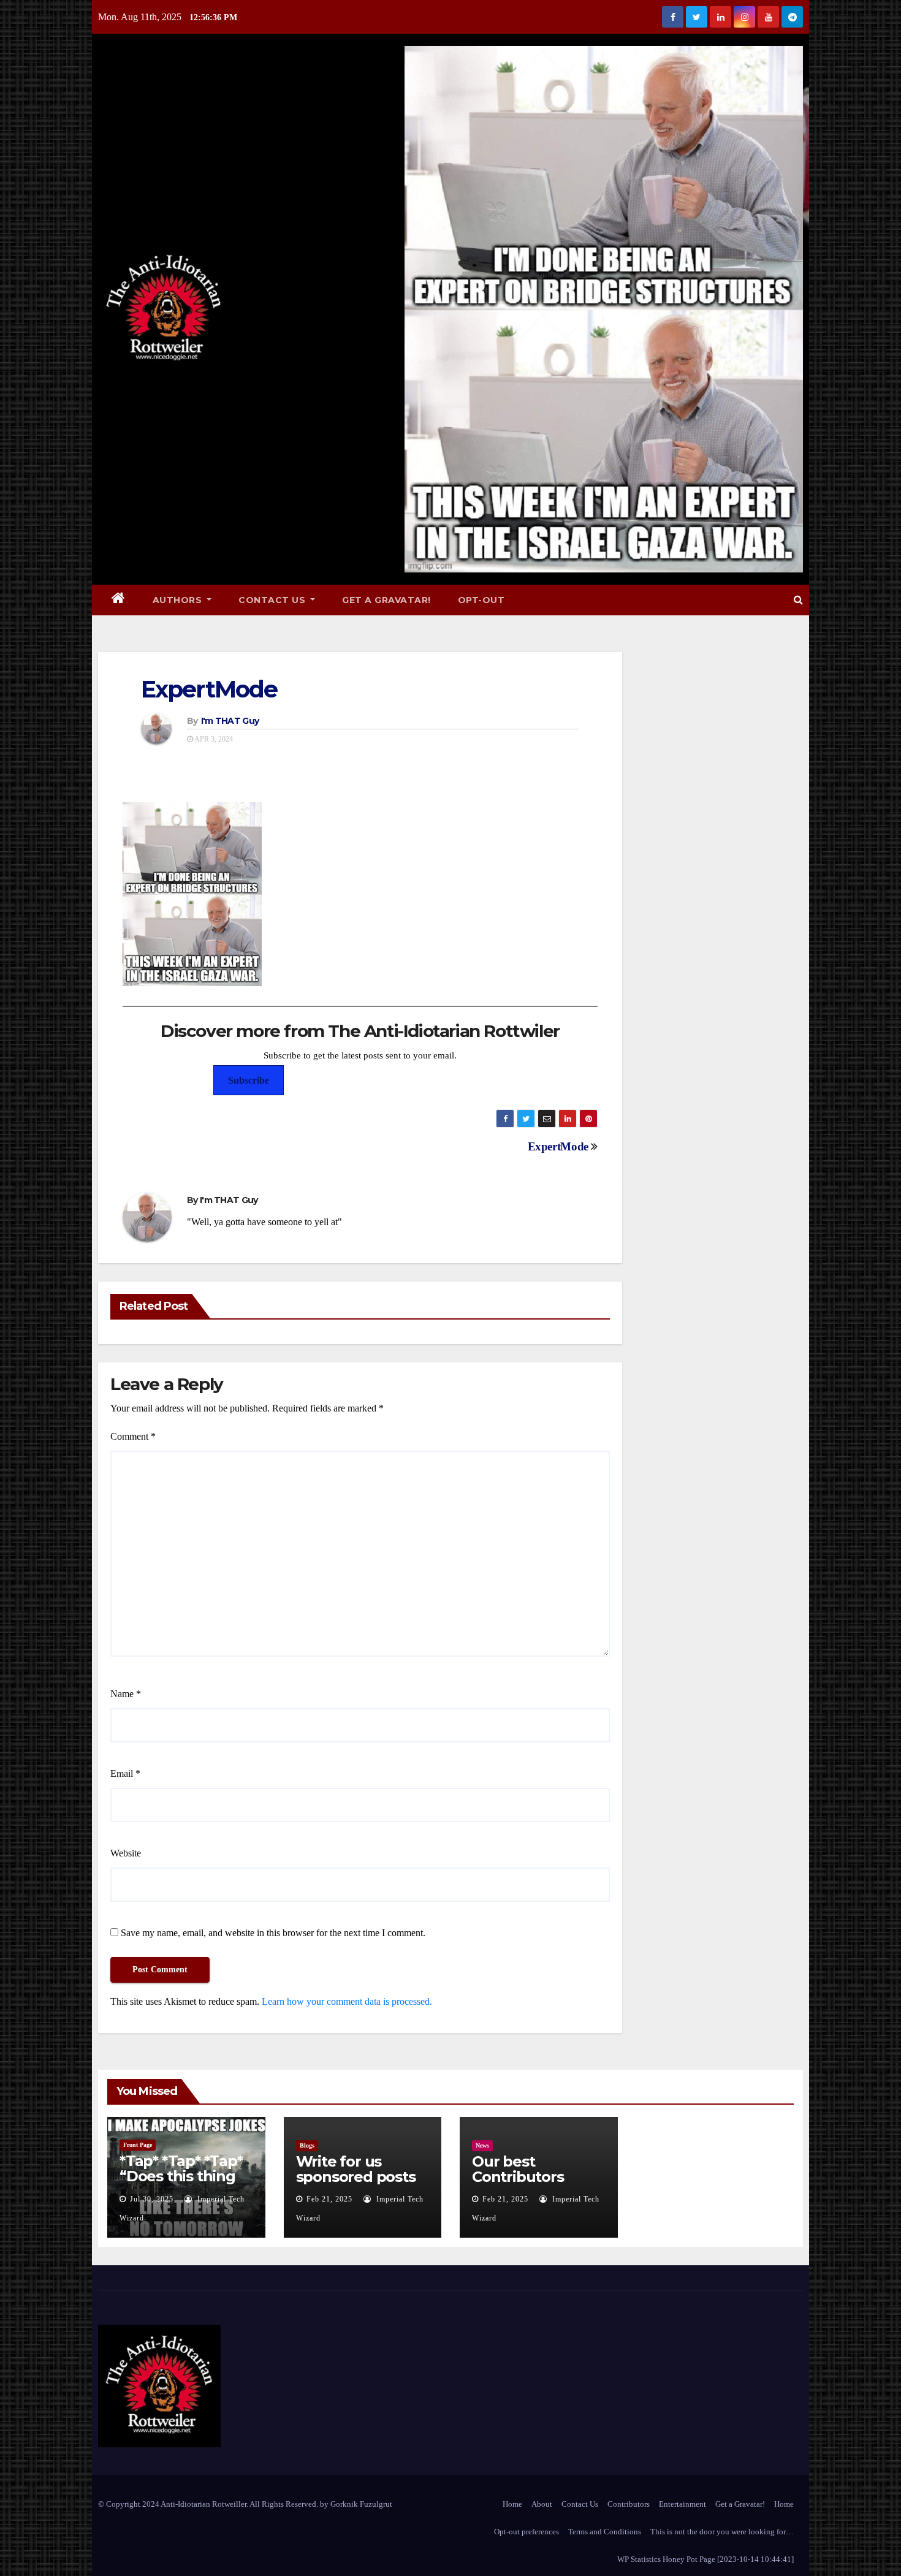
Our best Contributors (518, 2169)
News (482, 2145)
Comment (133, 1436)
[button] (798, 600)
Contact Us (273, 600)
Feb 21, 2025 (329, 2199)
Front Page (138, 2145)
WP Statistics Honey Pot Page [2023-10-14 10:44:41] (705, 2559)
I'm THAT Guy (230, 721)
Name (126, 1694)
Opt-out (481, 600)
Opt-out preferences (527, 2532)
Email (125, 1773)
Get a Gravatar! (386, 600)
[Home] (119, 600)
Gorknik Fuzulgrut (361, 2504)
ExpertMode (209, 689)
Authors (179, 600)
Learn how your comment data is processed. (347, 2001)
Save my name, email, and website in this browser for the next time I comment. (273, 1933)
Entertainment (682, 2504)
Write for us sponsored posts (356, 2169)
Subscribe (249, 1080)
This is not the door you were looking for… (722, 2532)
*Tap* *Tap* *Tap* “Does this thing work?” (181, 2176)
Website (126, 1853)
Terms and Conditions (605, 2532)
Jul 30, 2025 (152, 2199)
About (542, 2504)
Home (512, 2504)
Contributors (629, 2504)
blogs (307, 2145)
